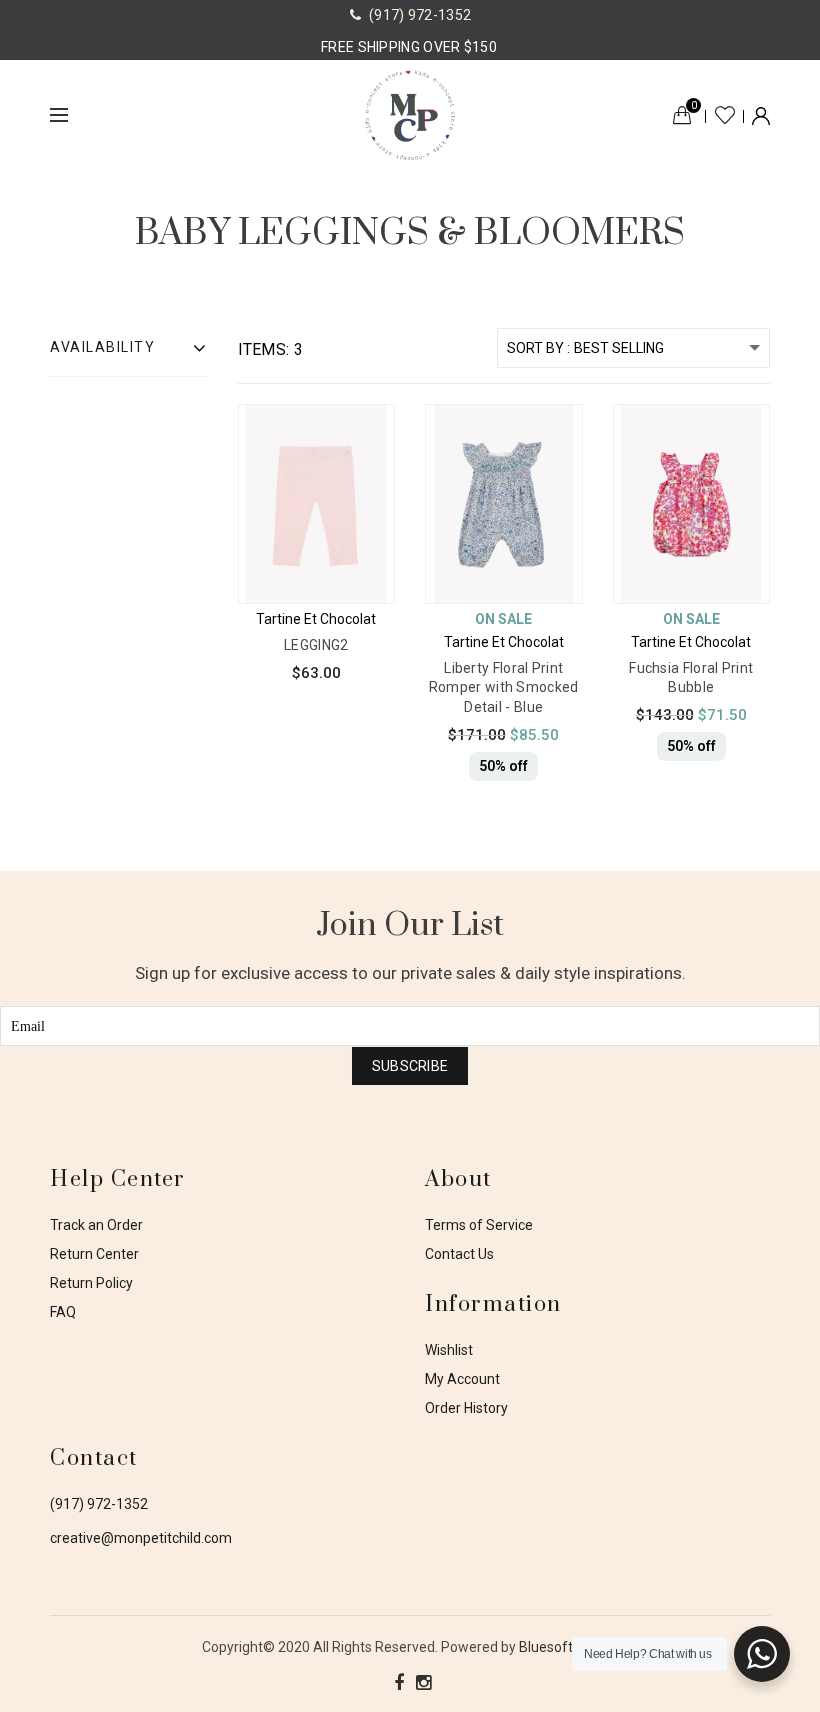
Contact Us (459, 1254)
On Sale (503, 619)
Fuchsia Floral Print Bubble (691, 678)
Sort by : (538, 348)
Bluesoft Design (569, 1647)
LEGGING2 (316, 645)
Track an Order (96, 1225)
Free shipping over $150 (409, 47)
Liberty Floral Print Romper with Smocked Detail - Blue (504, 687)
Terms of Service (479, 1225)
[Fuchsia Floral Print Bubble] (708, 493)
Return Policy (91, 1283)
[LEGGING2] (333, 493)
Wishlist (725, 115)
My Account (462, 1379)
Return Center (94, 1254)
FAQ (63, 1312)
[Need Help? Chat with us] (762, 1654)
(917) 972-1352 (99, 1504)
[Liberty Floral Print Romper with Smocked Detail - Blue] (521, 493)
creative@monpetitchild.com (141, 1538)
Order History (466, 1408)
